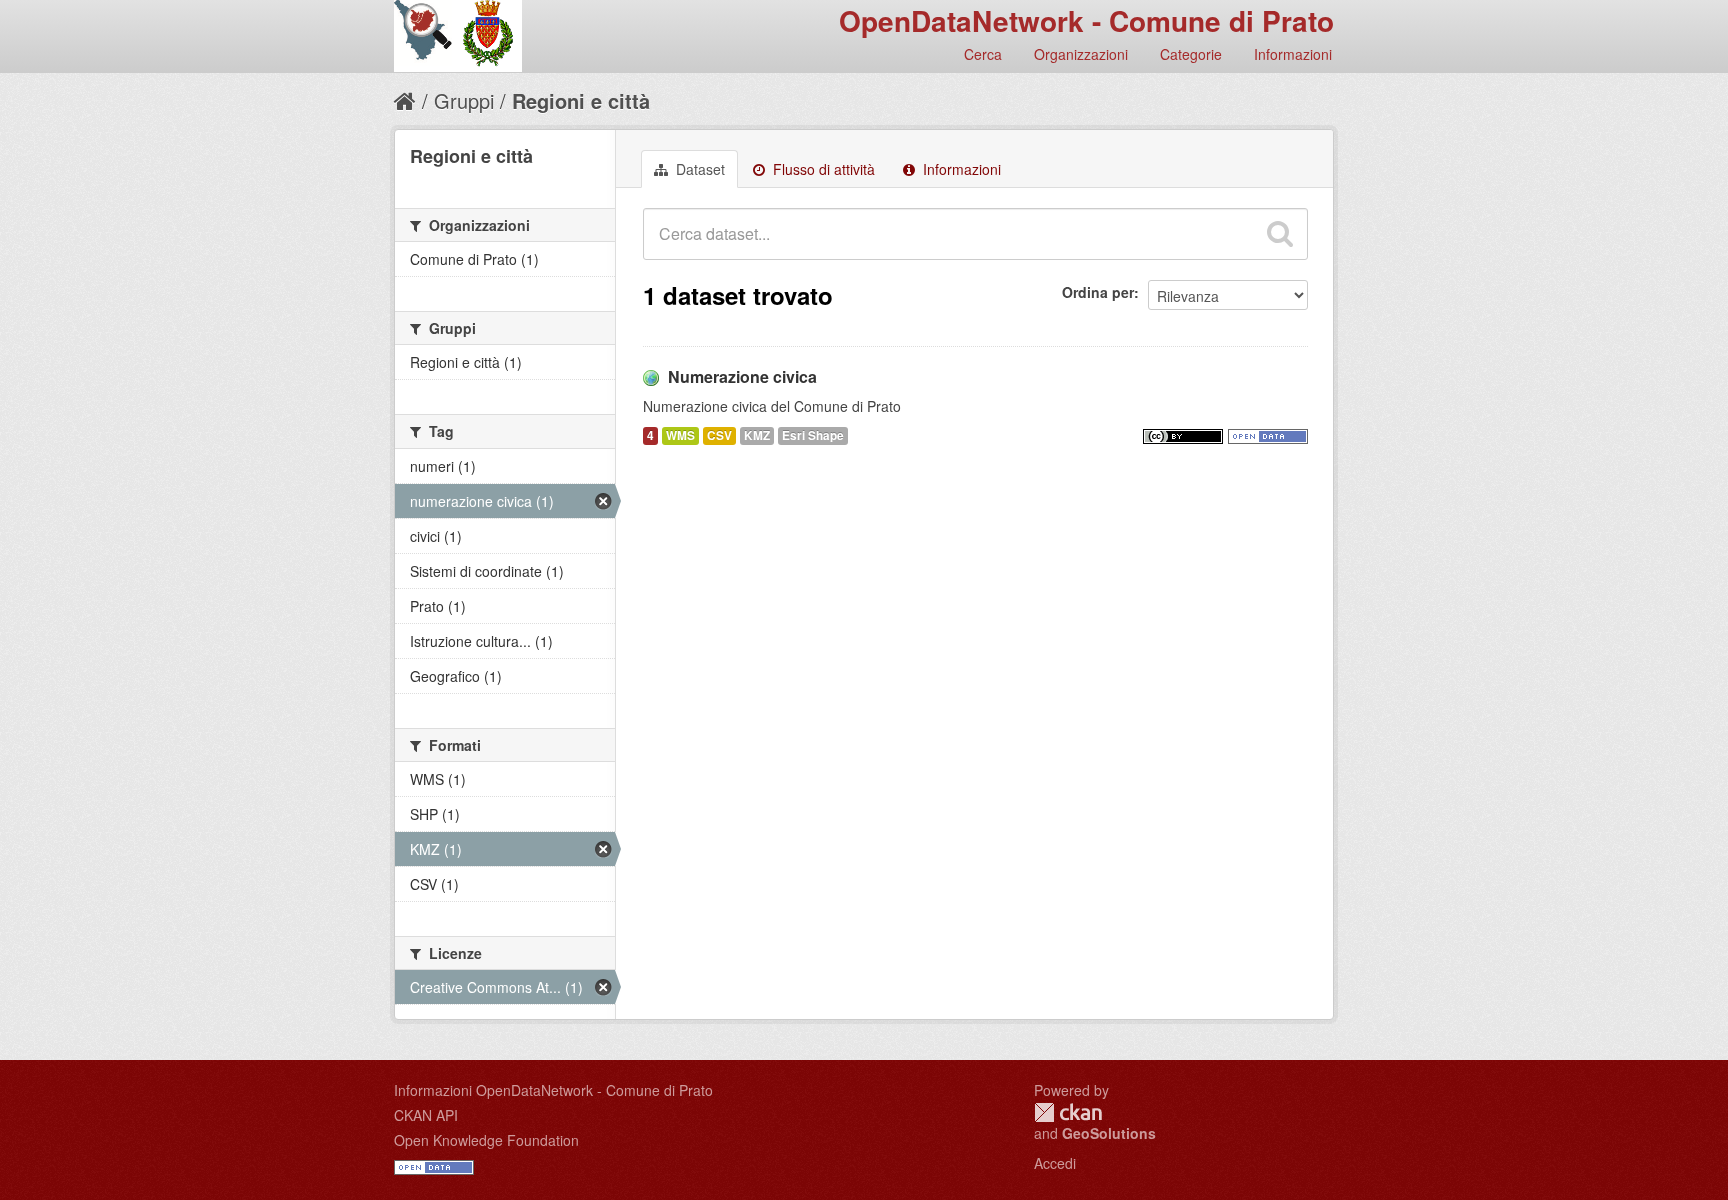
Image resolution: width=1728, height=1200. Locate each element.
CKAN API (426, 1115)
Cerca (983, 54)
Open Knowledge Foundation (486, 1140)
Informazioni (1293, 54)
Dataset (698, 169)
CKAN (1068, 1112)
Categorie (1191, 54)
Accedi (1055, 1163)
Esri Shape (813, 435)
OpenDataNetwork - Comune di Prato (1086, 20)
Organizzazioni (1081, 54)
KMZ (757, 435)
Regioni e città (581, 100)
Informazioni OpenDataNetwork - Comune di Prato (553, 1090)
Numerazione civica (742, 376)
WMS (680, 435)
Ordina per (1098, 292)
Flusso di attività (822, 169)
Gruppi (464, 100)
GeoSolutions (1109, 1133)
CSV (719, 435)
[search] (1280, 234)
